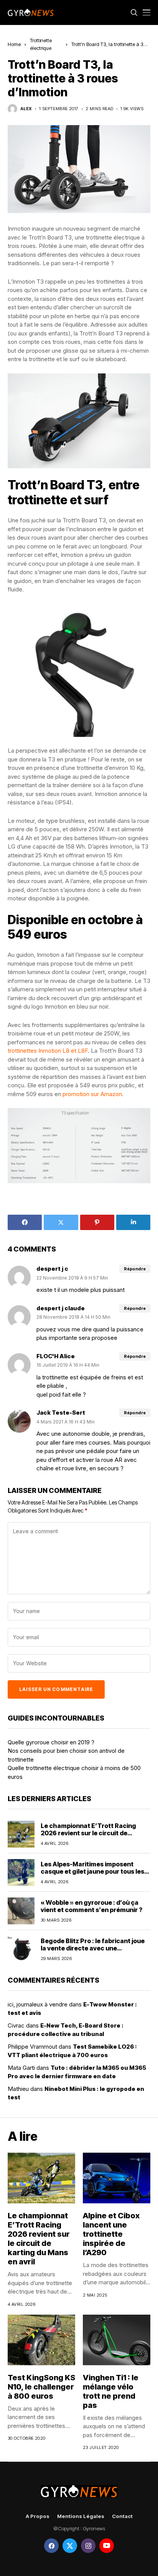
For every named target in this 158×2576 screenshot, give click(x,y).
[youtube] (107, 2546)
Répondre (135, 1269)
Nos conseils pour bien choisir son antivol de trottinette (66, 1755)
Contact (122, 2516)
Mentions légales (81, 2516)
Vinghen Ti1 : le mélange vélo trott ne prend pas (111, 2391)
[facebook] (51, 2546)
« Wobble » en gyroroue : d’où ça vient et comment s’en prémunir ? (91, 1906)
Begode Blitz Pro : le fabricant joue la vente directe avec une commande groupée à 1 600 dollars (94, 1948)
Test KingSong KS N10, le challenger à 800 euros (41, 2387)
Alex (26, 109)
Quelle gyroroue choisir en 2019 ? (51, 1742)
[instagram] (88, 2546)
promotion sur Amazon (92, 1094)
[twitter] (70, 2546)
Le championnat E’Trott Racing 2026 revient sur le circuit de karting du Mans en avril (88, 1833)
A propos (38, 2516)
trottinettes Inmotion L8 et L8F (48, 1051)
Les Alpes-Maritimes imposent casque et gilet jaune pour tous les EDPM (92, 1871)
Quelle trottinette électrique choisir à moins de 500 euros (74, 1772)
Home (14, 44)
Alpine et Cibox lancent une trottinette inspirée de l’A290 (111, 2234)
